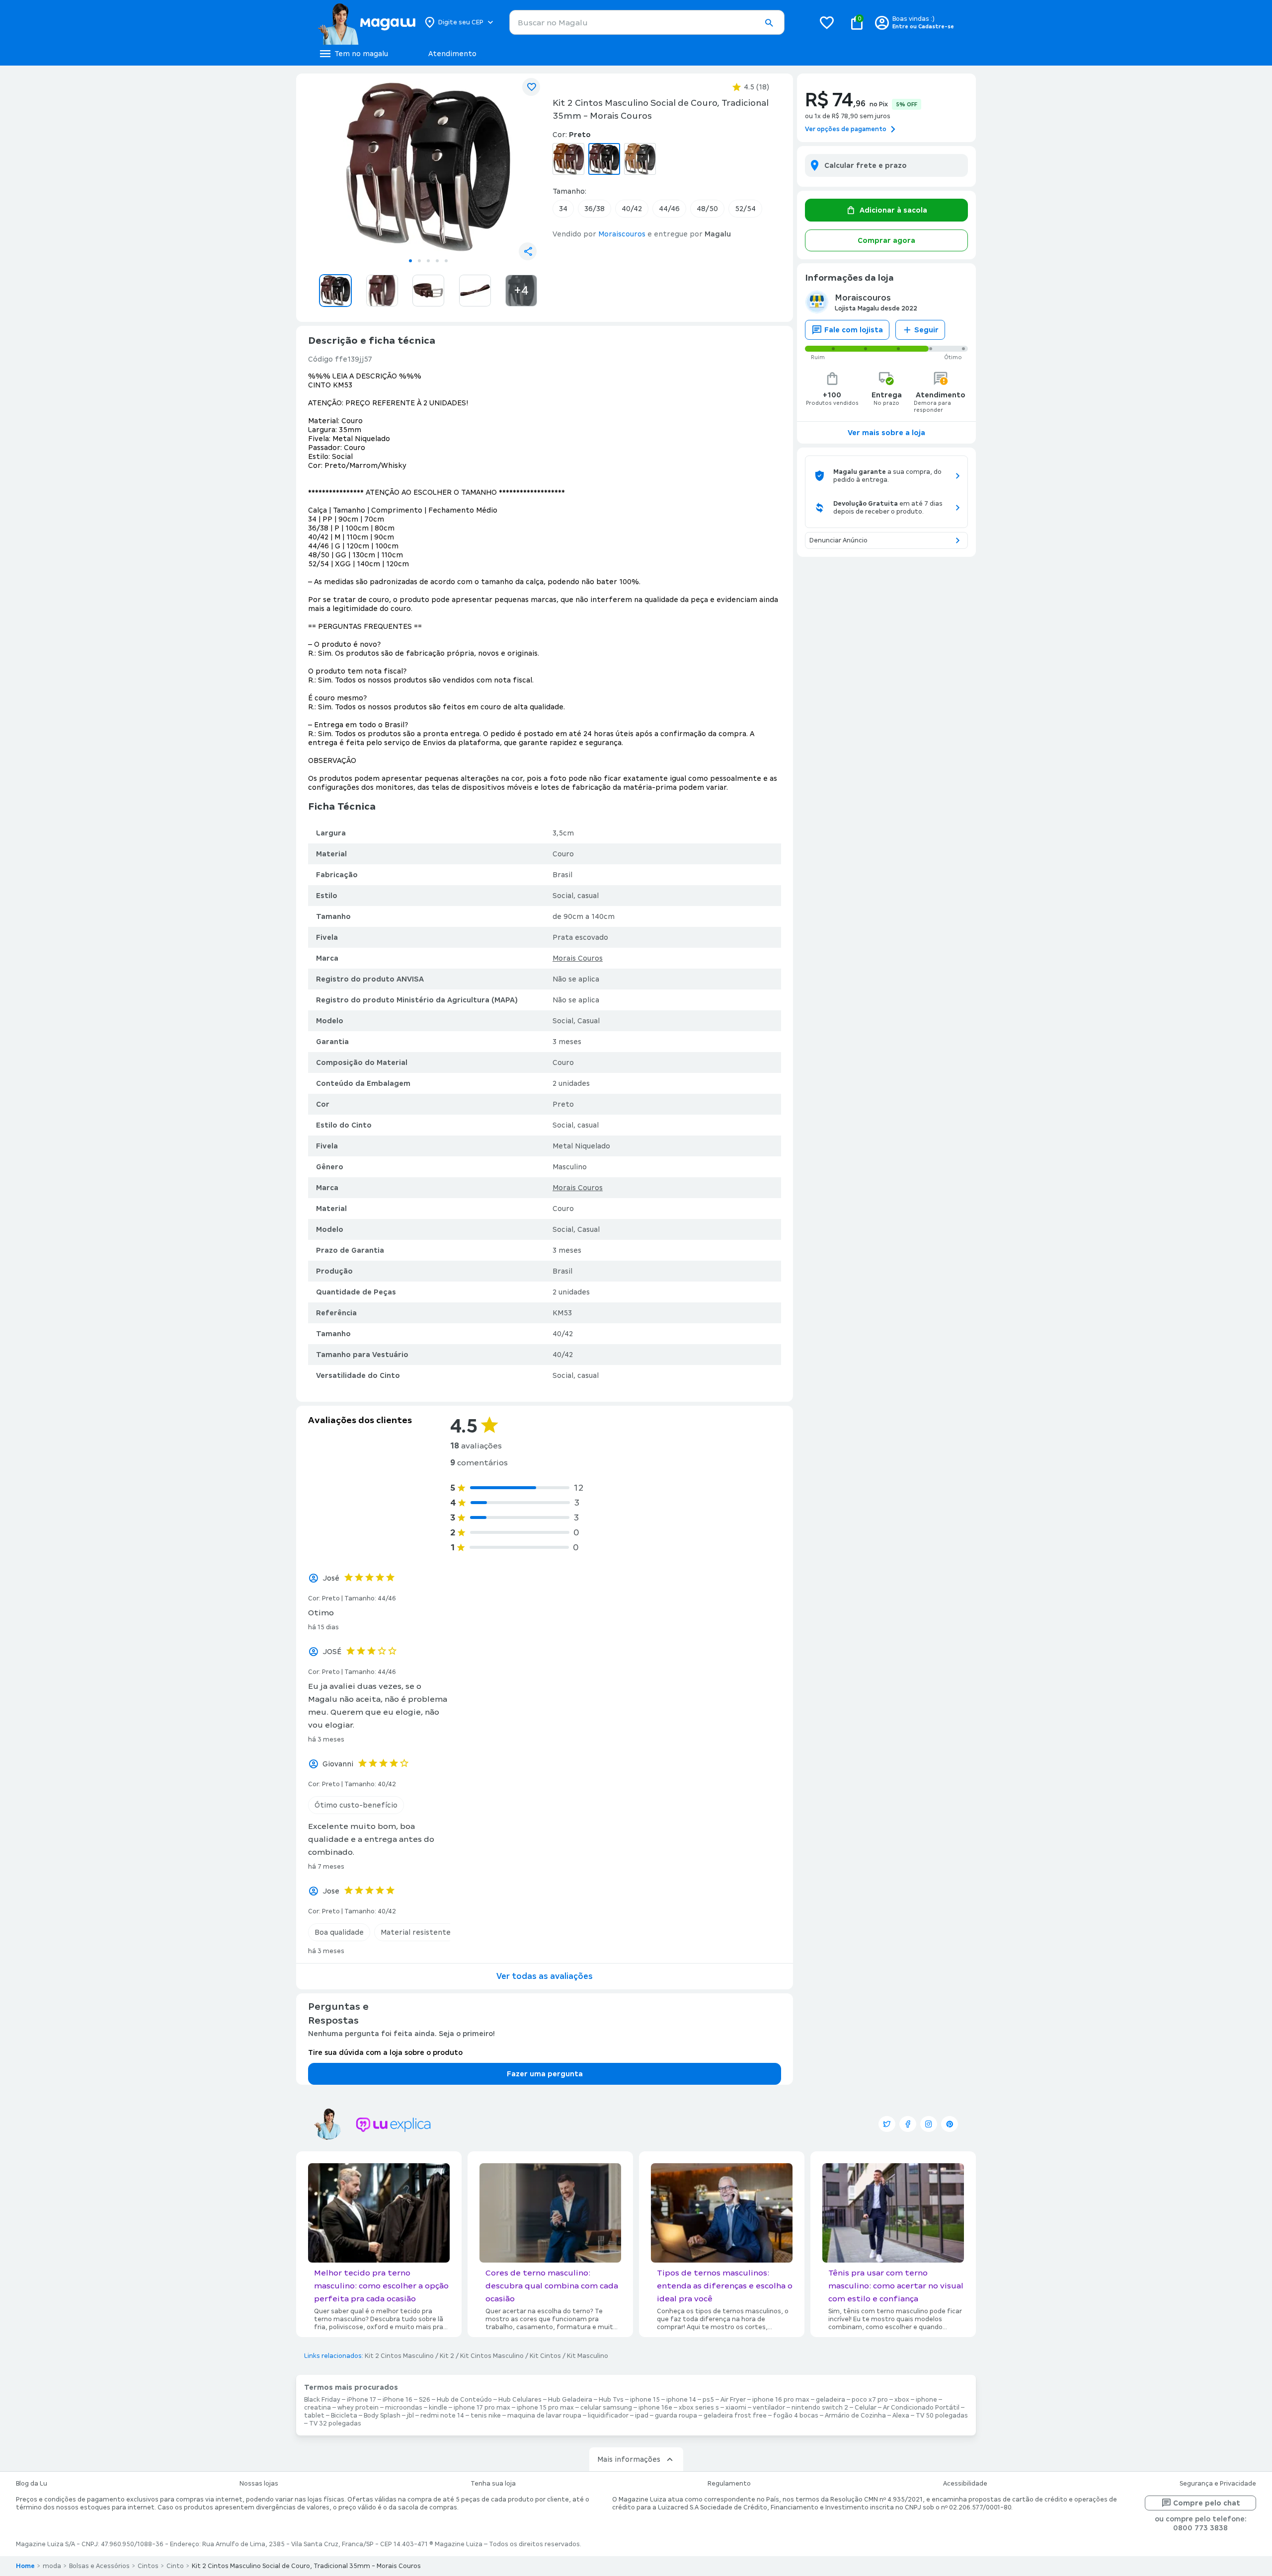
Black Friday (322, 2400)
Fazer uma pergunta (545, 2074)
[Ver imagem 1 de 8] (428, 167)
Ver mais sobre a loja (886, 433)
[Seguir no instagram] (929, 2124)
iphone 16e (655, 2408)
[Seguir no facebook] (908, 2124)
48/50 (707, 209)
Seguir (926, 330)
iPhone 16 (397, 2400)
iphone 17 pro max (482, 2408)
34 (563, 209)
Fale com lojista (854, 330)
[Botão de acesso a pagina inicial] (366, 22)
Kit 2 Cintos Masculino (399, 2356)
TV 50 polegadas (942, 2416)
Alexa (901, 2416)
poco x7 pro (870, 2400)
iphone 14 (681, 2400)
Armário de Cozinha (855, 2416)
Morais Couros (578, 958)
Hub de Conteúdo (464, 2400)
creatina (318, 2408)
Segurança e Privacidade (1218, 2484)
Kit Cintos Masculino (492, 2356)
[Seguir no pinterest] (950, 2124)
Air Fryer (733, 2400)
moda (52, 2566)
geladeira (831, 2400)
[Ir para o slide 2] (419, 261)
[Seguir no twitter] (887, 2124)
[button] (769, 23)
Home (25, 2566)
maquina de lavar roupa (544, 2416)
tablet (314, 2416)
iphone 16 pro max (781, 2400)
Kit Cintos (545, 2356)
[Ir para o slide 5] (446, 261)
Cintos (148, 2566)
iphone (926, 2400)
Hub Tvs (611, 2400)
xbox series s (699, 2408)
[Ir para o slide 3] (428, 261)
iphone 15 (645, 2400)
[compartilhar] (528, 251)
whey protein (358, 2408)
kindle (438, 2408)
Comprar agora (886, 240)
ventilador (769, 2408)
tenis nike (486, 2416)
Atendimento (452, 54)
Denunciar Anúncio (838, 540)
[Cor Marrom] (568, 159)
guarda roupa (676, 2416)
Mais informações (629, 2459)
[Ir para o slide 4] (437, 261)
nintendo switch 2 (820, 2408)
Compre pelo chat (1207, 2503)
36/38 (595, 209)
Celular (866, 2408)
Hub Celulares (520, 2400)
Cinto (175, 2566)
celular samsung (606, 2408)
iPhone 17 (361, 2400)
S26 (425, 2400)
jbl (410, 2416)
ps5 (708, 2400)
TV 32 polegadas (335, 2424)
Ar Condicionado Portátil (921, 2408)
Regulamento (729, 2484)
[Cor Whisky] (640, 159)
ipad (642, 2416)
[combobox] (647, 22)
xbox (902, 2400)
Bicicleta (344, 2416)
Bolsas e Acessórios (99, 2566)
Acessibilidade (965, 2484)
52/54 (745, 209)
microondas (404, 2408)
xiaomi (736, 2408)
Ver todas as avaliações (545, 1976)
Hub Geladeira (570, 2400)
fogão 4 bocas (796, 2416)
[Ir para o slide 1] (410, 261)
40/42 (632, 209)
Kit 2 (447, 2356)
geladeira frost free (735, 2416)
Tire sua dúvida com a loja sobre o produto (385, 2052)
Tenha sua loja (493, 2484)
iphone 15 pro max (545, 2408)
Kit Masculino (588, 2356)
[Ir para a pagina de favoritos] (827, 22)
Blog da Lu (32, 2484)
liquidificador (608, 2416)
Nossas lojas (259, 2484)
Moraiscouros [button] (622, 234)
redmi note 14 (442, 2416)
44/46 (669, 209)
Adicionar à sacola (893, 210)
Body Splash (382, 2416)
